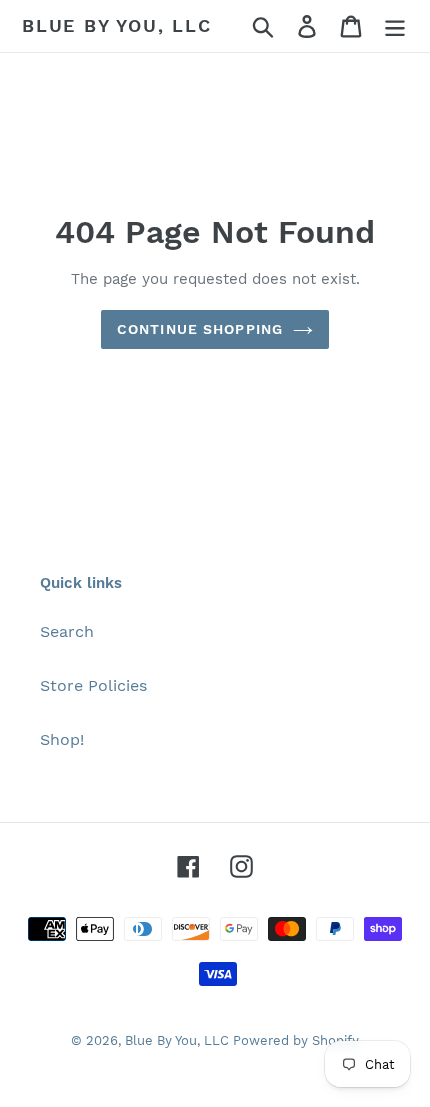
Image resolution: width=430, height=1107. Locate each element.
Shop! (62, 739)
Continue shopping (200, 329)
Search (67, 631)
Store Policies (93, 685)
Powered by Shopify (296, 1040)
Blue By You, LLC (117, 25)
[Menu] (395, 26)
